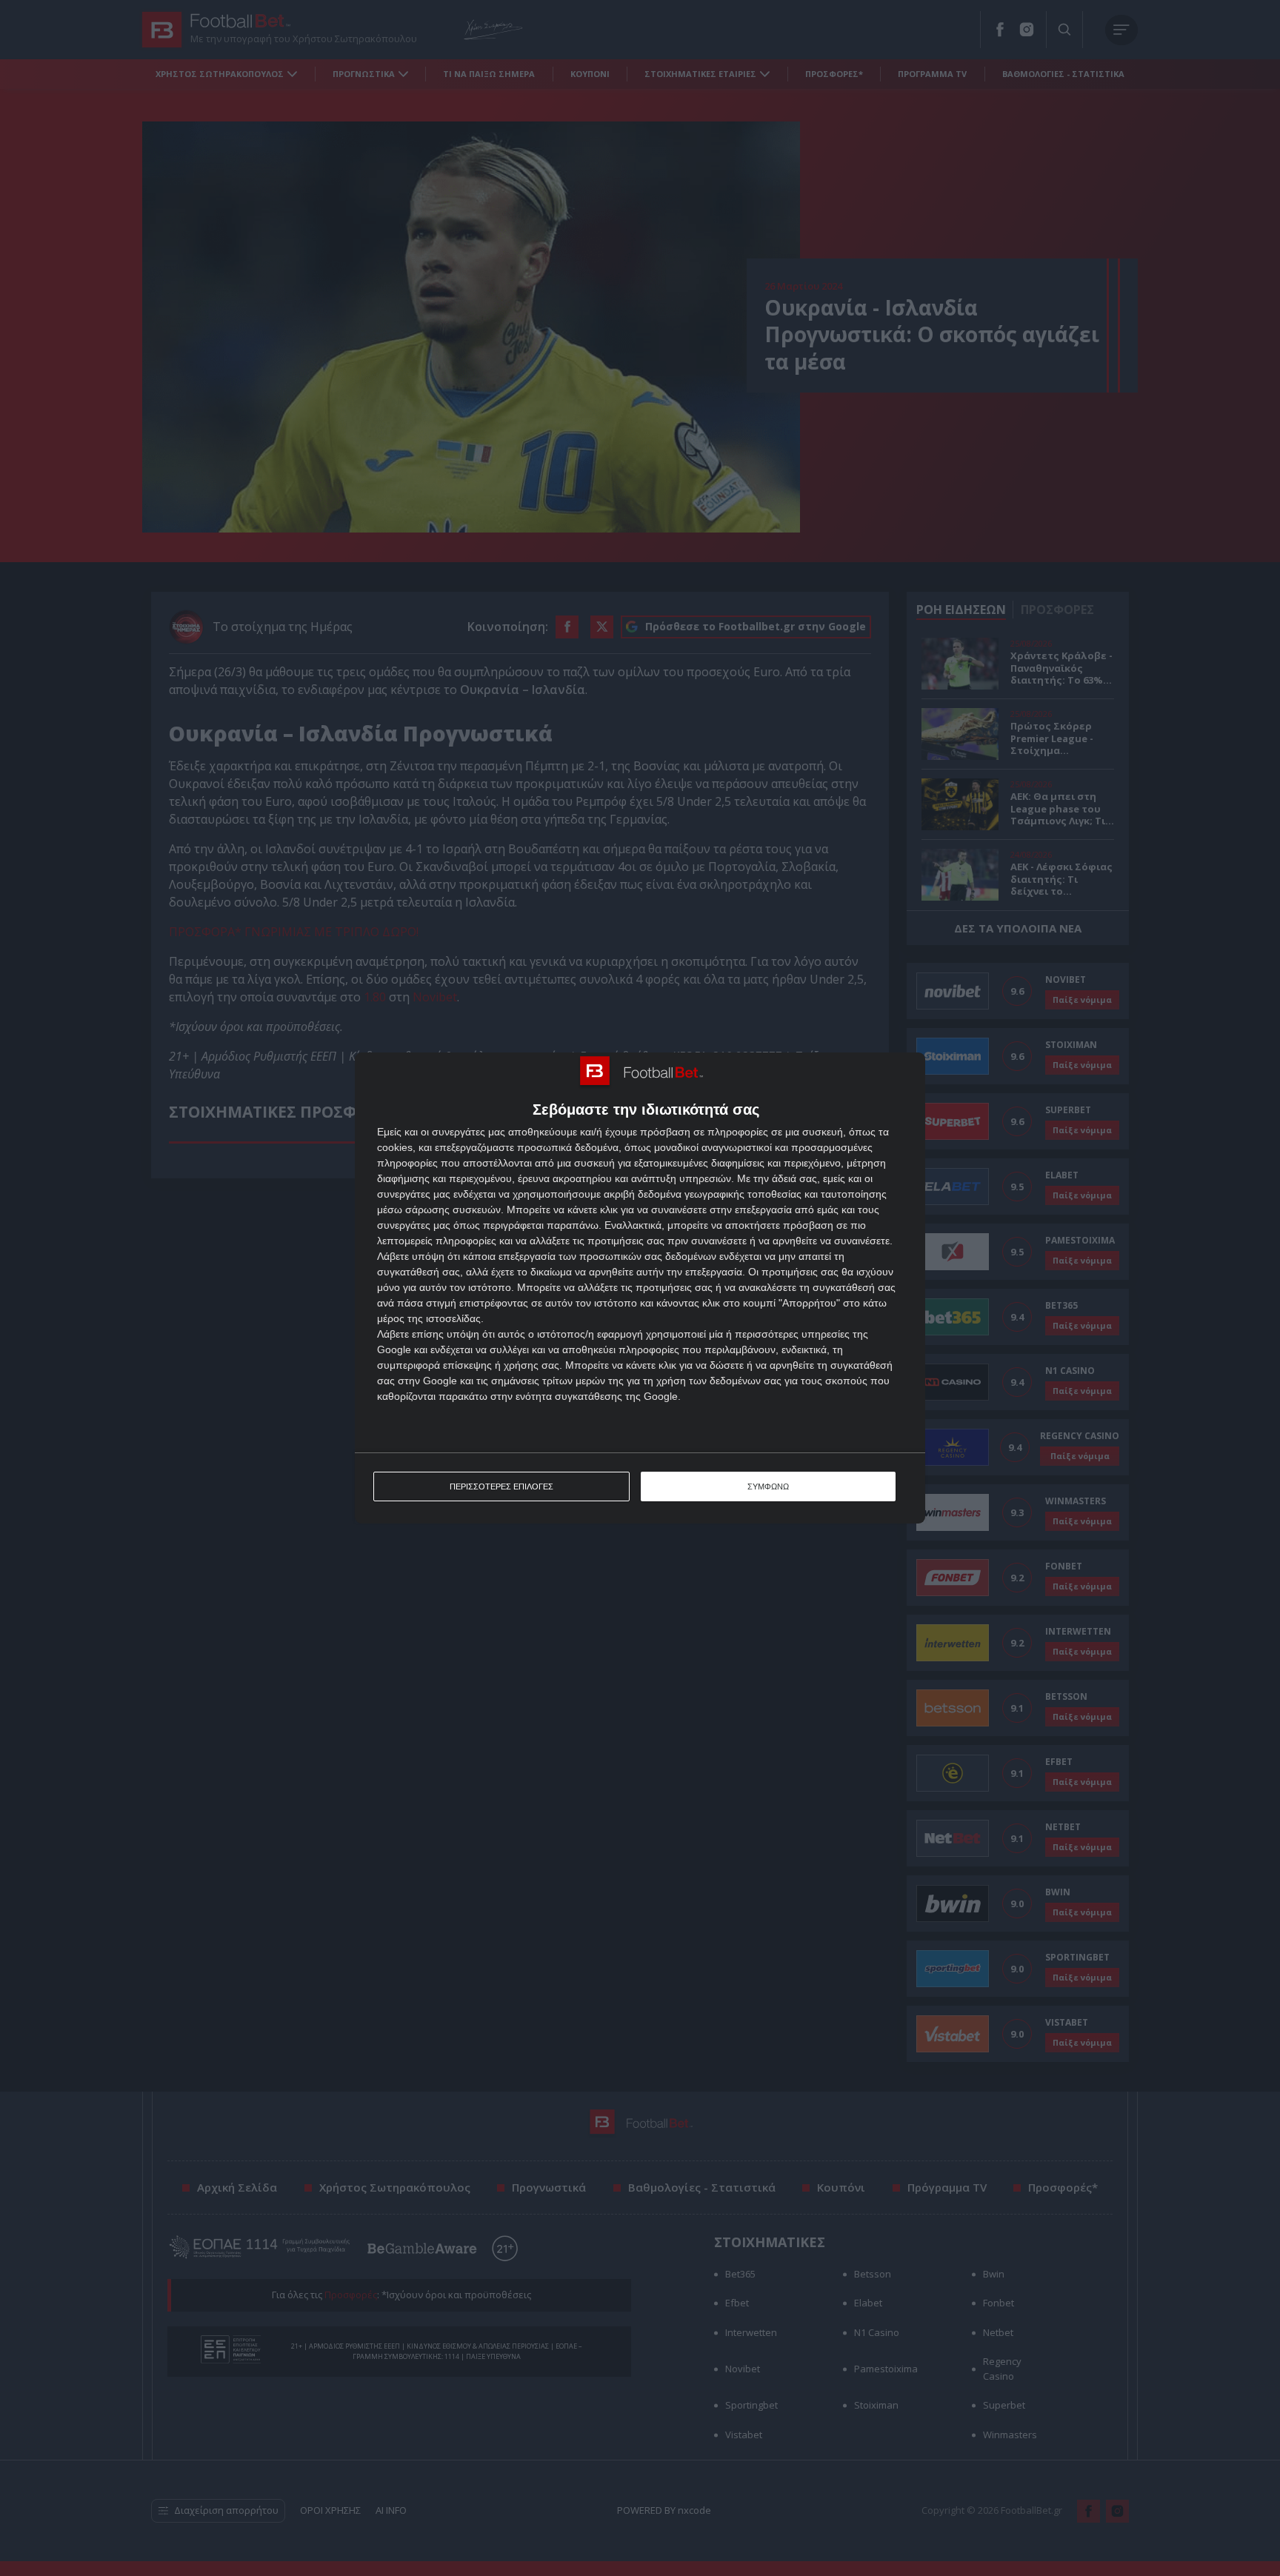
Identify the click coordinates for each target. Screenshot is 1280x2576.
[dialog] (640, 1288)
